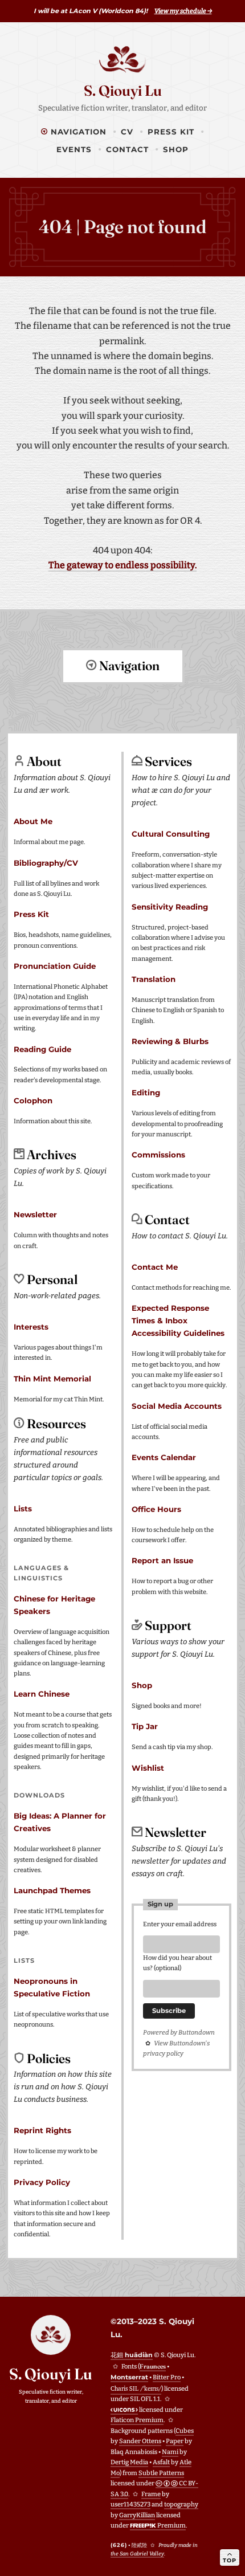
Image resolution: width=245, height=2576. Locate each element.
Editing (146, 1093)
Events (74, 149)
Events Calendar (164, 1457)
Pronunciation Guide (55, 966)
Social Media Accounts (177, 1406)
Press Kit (171, 132)
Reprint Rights (42, 2130)
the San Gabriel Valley (137, 2553)
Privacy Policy (42, 2182)
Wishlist (148, 1768)
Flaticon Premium (137, 2420)
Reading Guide (42, 1049)
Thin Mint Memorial (52, 1379)
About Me (33, 821)
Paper (175, 2441)
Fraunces (153, 2366)
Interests (31, 1327)
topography (181, 2504)
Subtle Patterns (161, 2473)
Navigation (77, 132)
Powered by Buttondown (179, 2033)
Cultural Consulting (171, 834)
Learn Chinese (42, 1694)
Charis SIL (136, 2388)
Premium (171, 2526)
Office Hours (156, 1509)
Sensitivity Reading (170, 907)
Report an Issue (162, 1560)
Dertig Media (129, 2462)
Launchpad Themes (52, 1890)
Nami (170, 2452)
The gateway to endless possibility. (122, 565)
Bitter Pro (167, 2377)
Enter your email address (180, 1924)
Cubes (185, 2431)
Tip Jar (145, 1726)
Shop (176, 149)
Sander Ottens (140, 2441)
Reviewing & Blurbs (170, 1041)
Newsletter (35, 1214)
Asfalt (161, 2462)
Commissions (158, 1155)
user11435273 (130, 2504)
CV (127, 132)
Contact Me (155, 1267)
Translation (154, 979)
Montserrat (129, 2377)
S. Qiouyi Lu (123, 91)
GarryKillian (137, 2515)
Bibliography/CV (46, 863)
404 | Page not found (122, 227)
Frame (151, 2494)
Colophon (33, 1100)
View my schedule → (183, 11)
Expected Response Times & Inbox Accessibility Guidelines (178, 1320)
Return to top (123, 708)
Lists (23, 1509)
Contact (127, 149)
